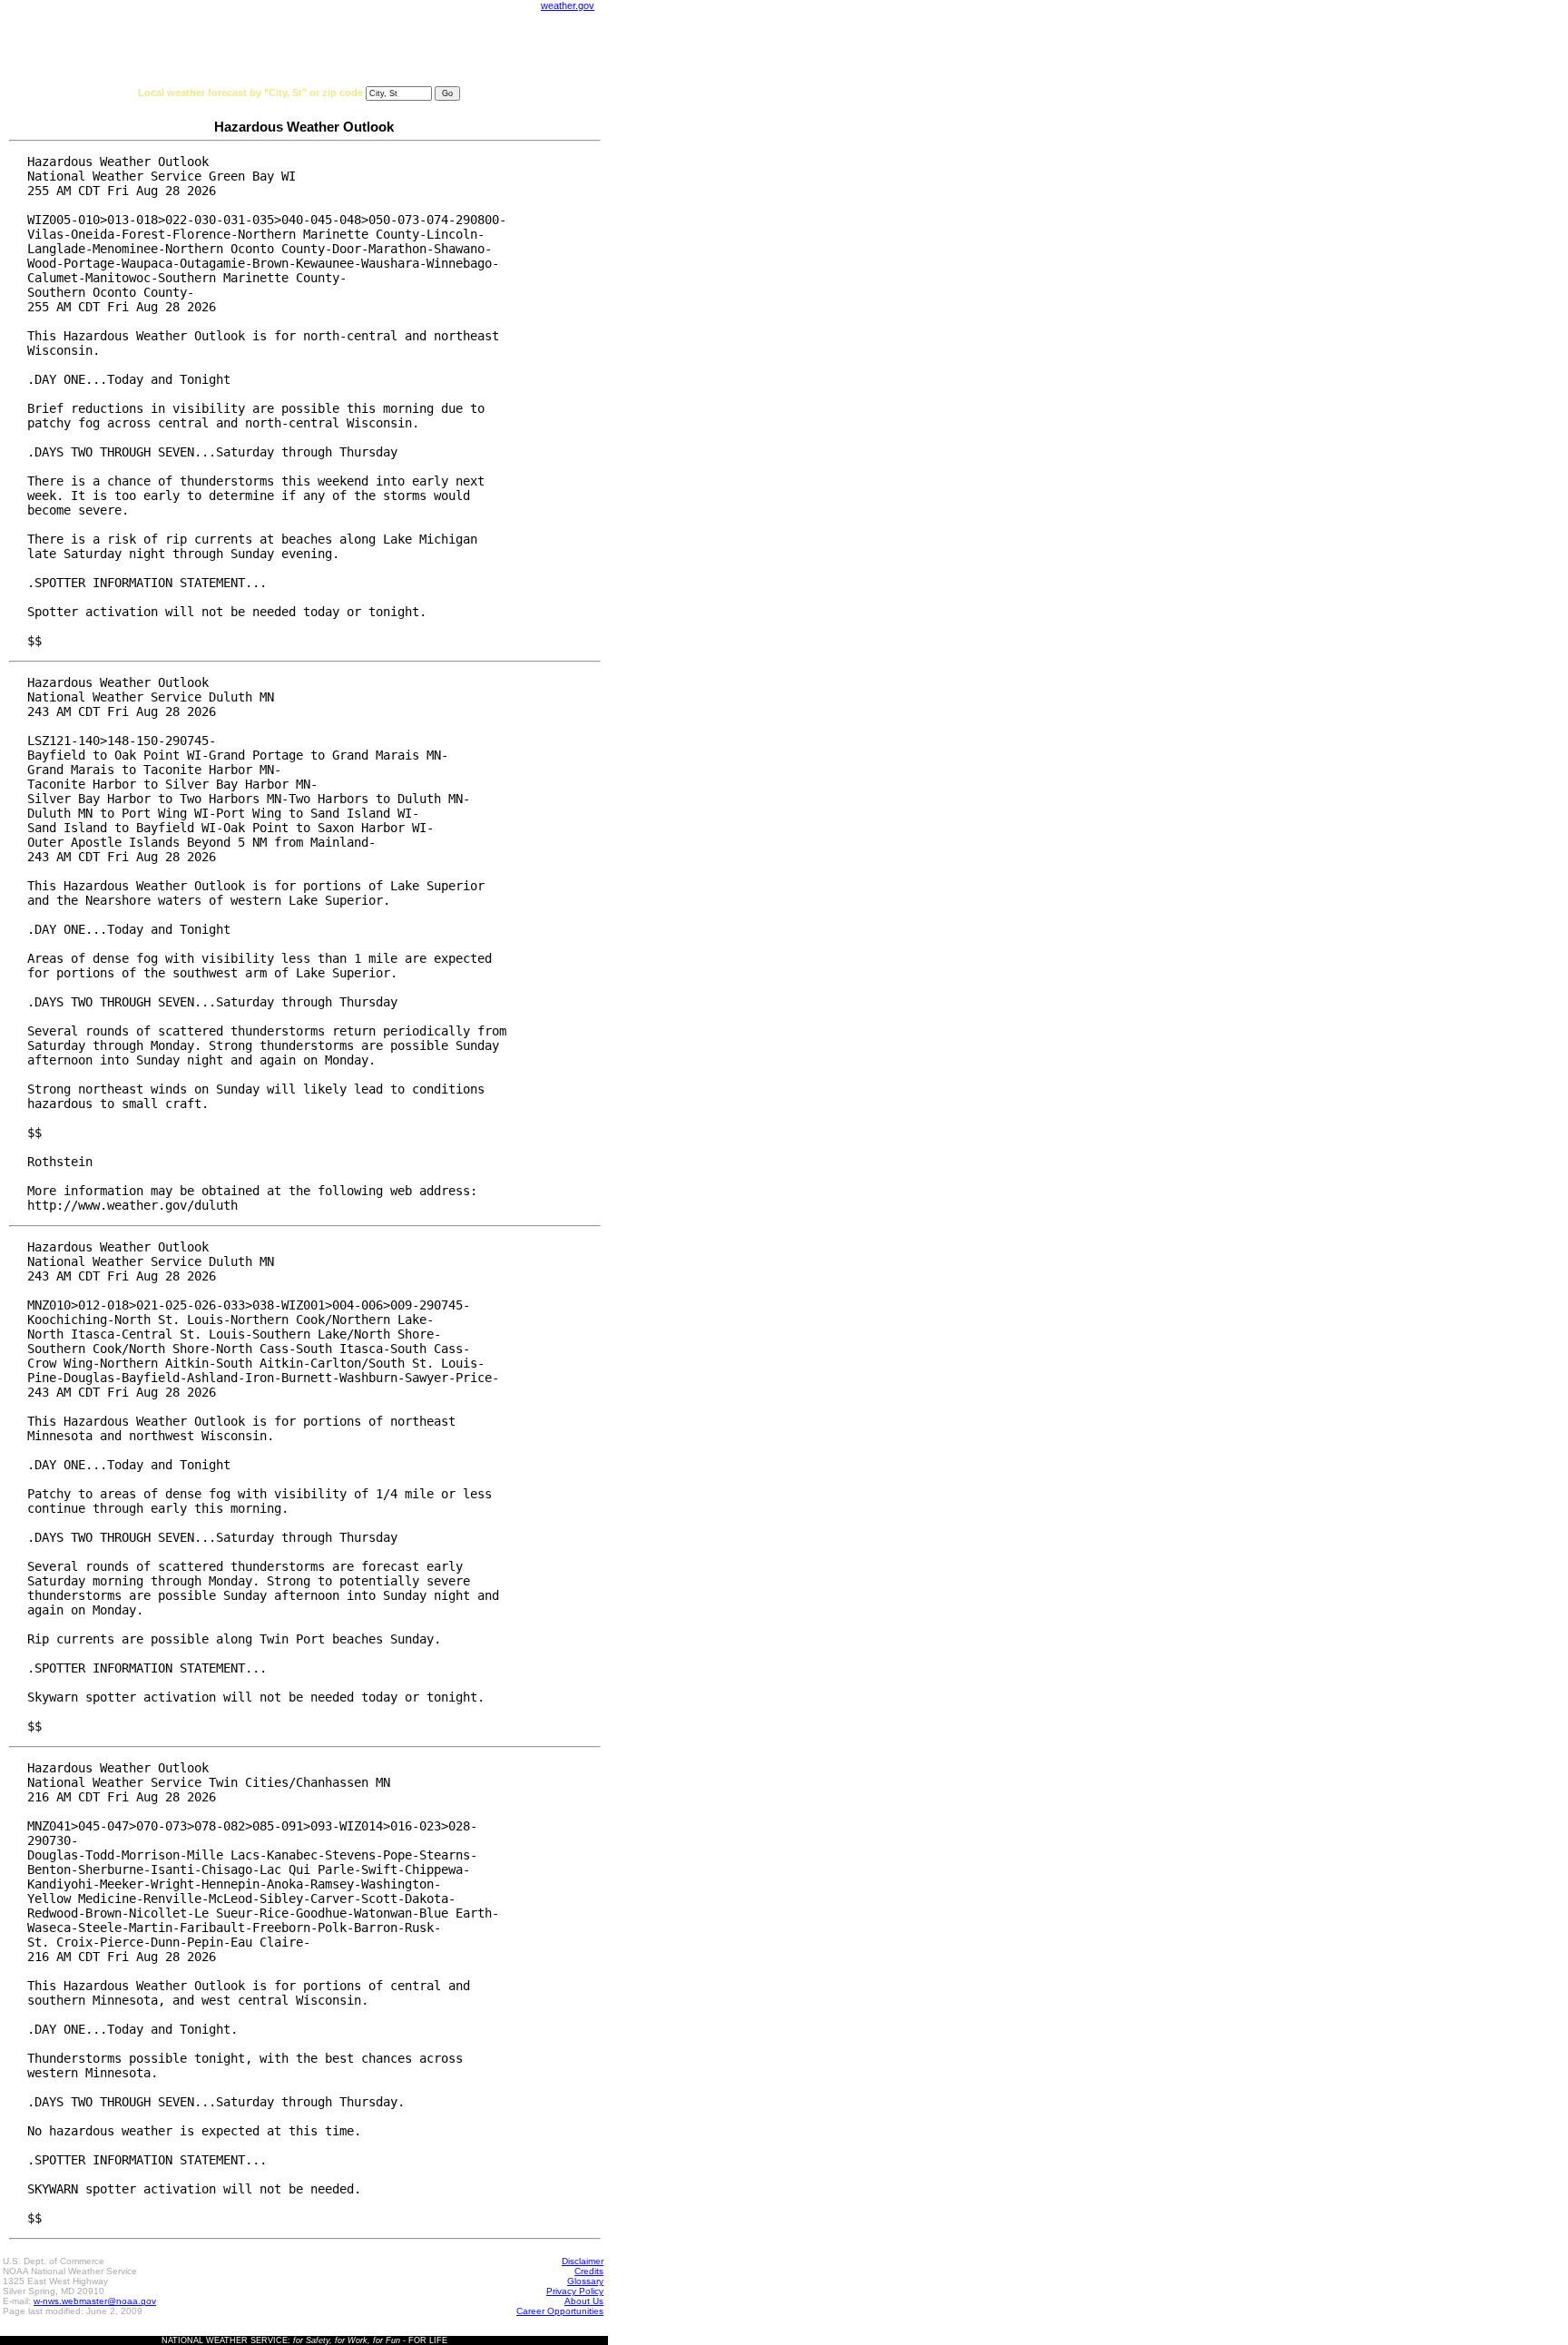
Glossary (585, 2281)
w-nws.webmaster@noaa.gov (95, 2301)
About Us (584, 2301)
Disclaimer (583, 2261)
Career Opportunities (560, 2311)
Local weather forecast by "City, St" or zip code (250, 93)
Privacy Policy (575, 2291)
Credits (589, 2271)
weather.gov (568, 5)
